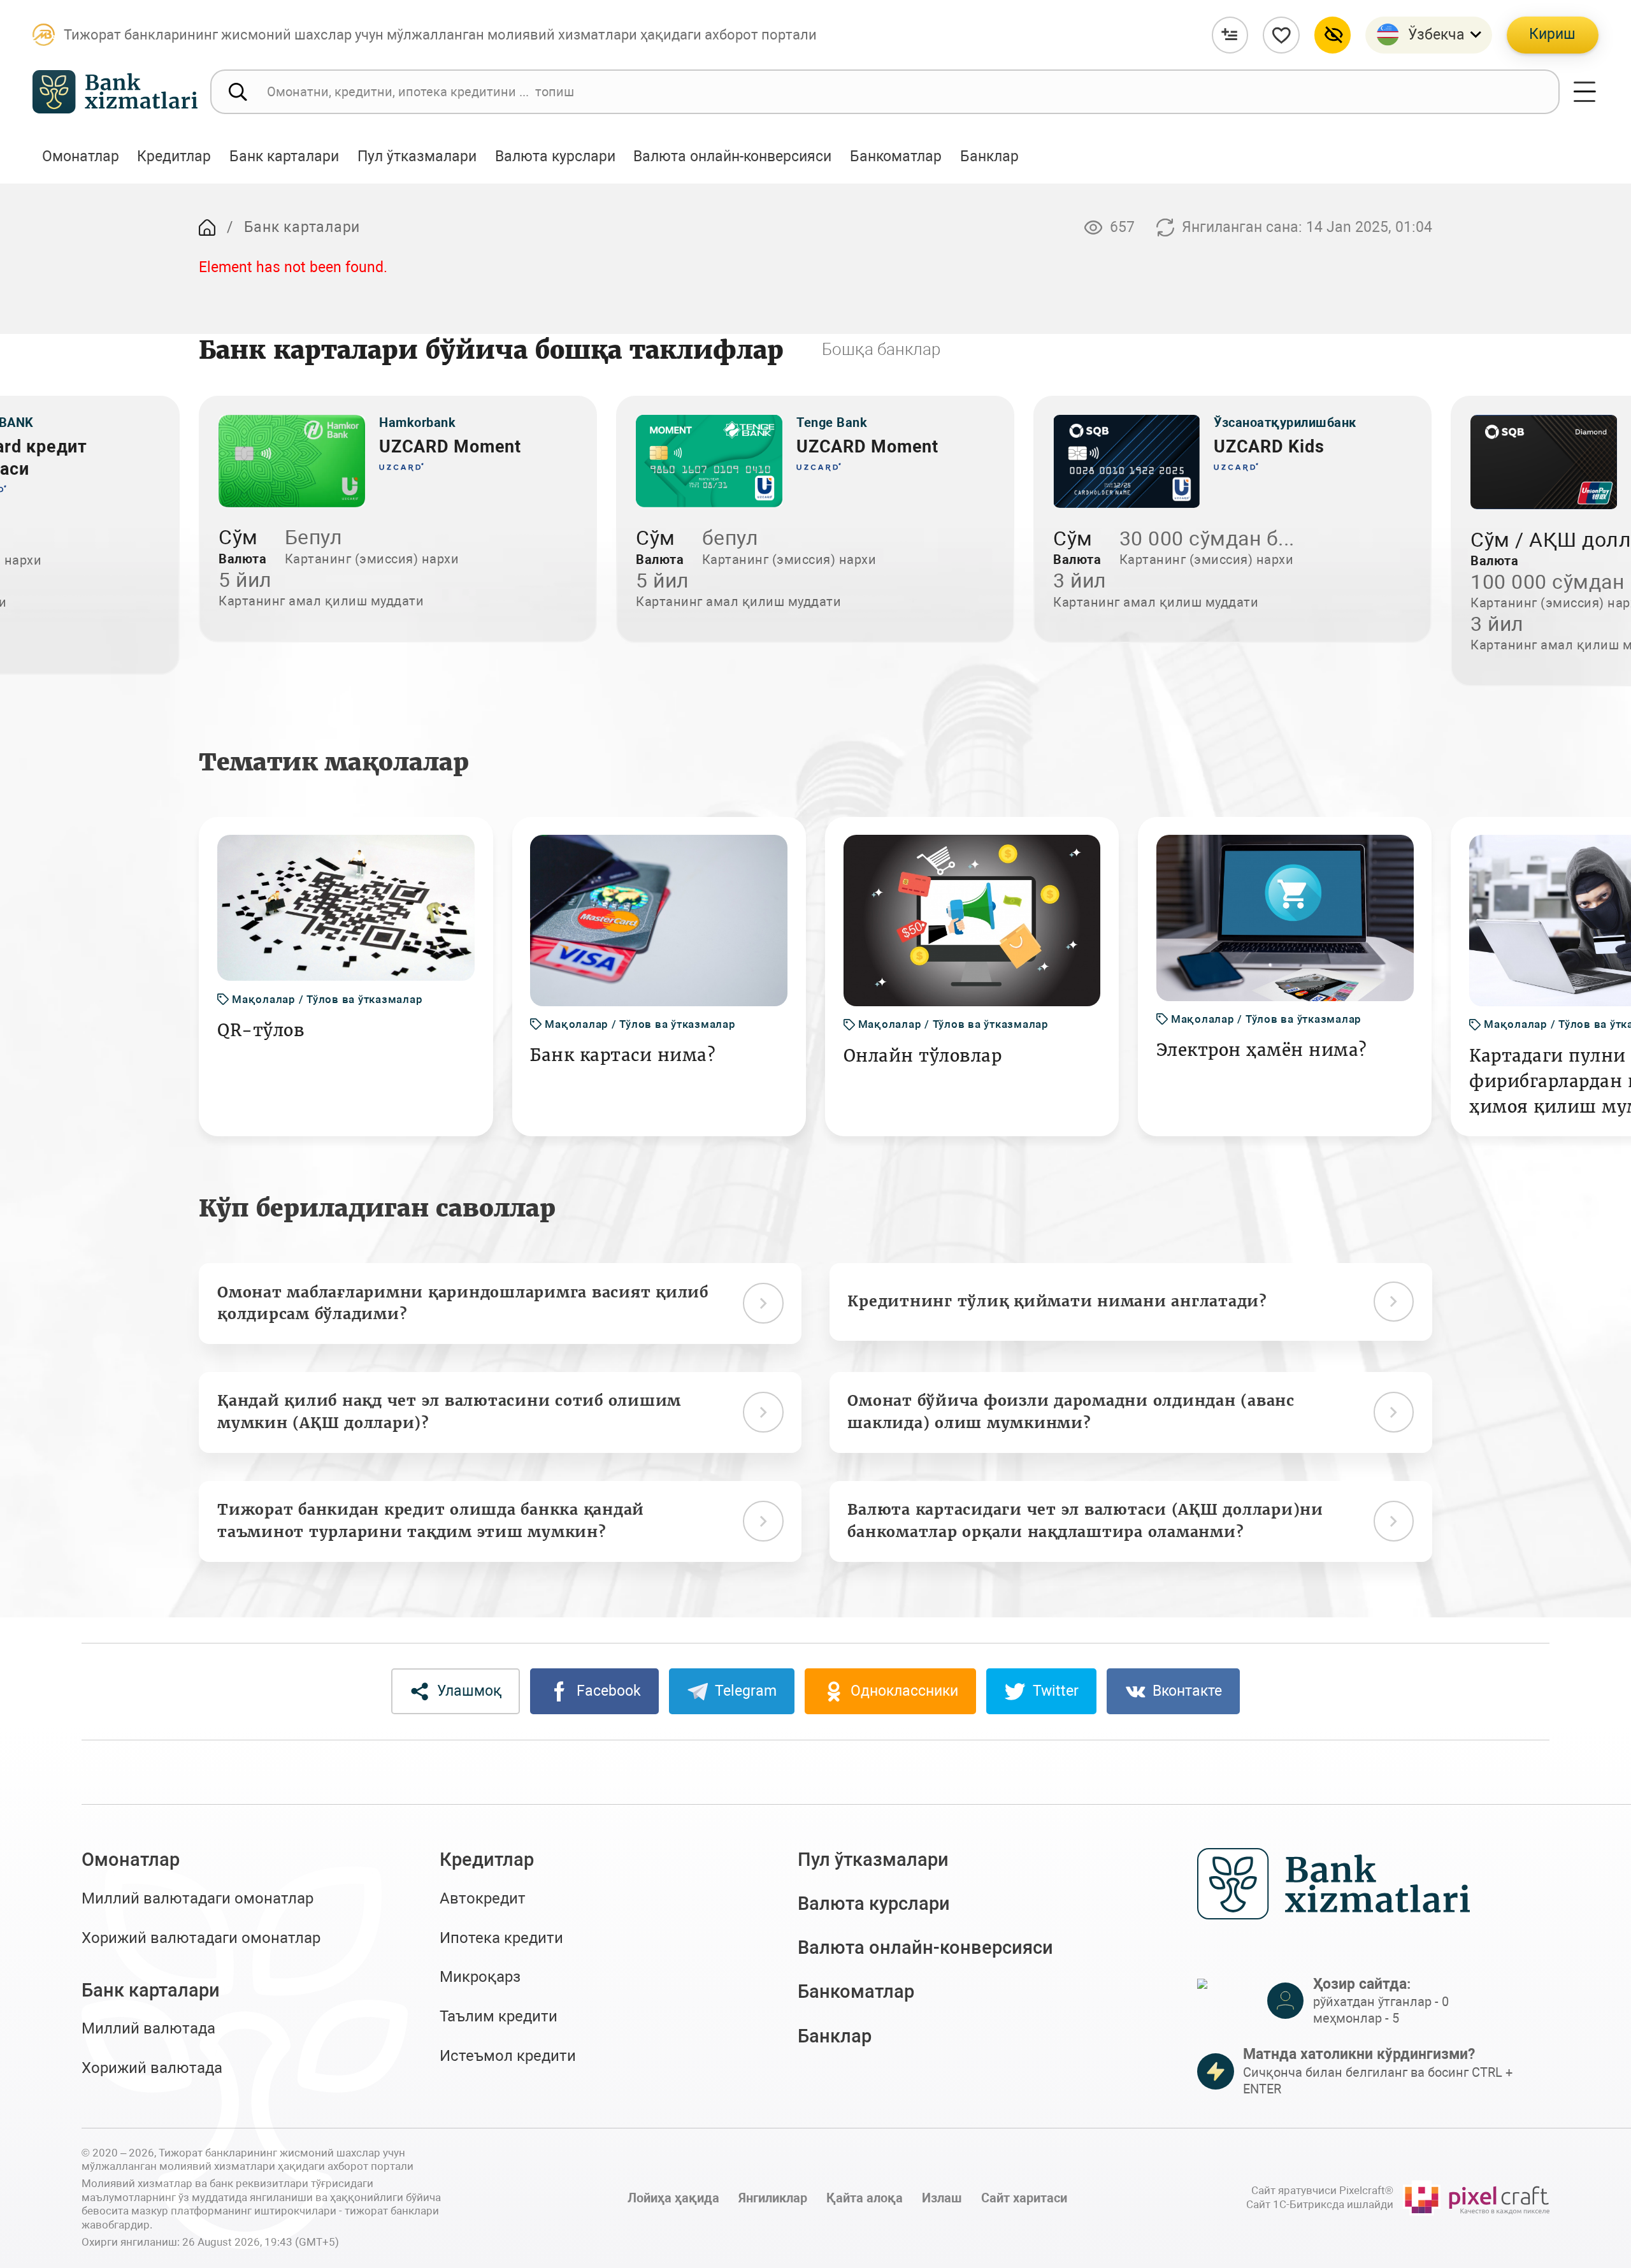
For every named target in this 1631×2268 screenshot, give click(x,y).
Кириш (1552, 34)
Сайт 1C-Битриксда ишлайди (1320, 2204)
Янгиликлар (773, 2198)
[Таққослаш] (1230, 35)
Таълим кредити (499, 2016)
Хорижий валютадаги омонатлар (201, 1938)
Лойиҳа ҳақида (673, 2198)
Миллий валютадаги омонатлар (198, 1898)
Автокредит (483, 1898)
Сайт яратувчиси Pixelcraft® (1322, 2190)
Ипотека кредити (501, 1938)
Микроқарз (480, 1977)
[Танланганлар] (1281, 35)
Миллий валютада (148, 2028)
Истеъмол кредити (508, 2056)
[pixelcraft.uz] (1476, 2198)
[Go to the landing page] (207, 228)
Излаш (942, 2198)
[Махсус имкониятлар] (1333, 35)
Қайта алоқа (865, 2198)
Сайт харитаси (1024, 2198)
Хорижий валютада (152, 2068)
